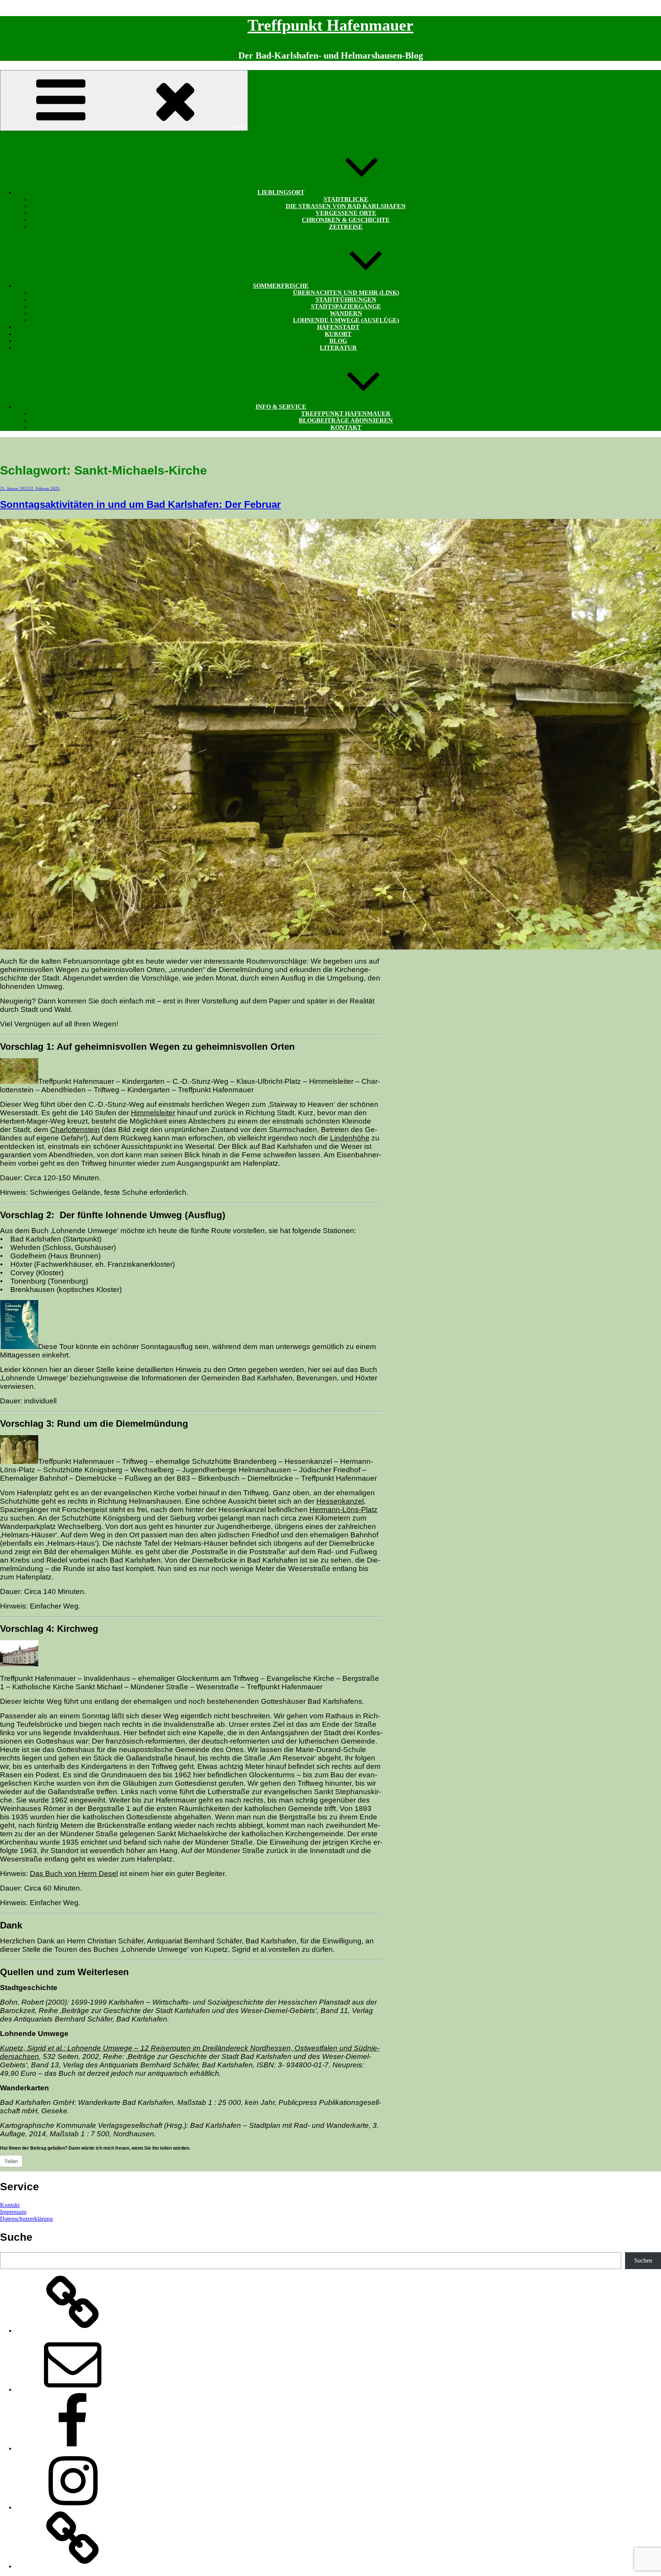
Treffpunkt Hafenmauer (330, 25)
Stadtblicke (346, 199)
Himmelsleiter (153, 1113)
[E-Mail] (73, 2389)
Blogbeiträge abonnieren (346, 420)
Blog (338, 341)
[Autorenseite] (73, 2330)
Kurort (338, 334)
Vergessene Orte (346, 213)
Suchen (643, 2260)
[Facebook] (73, 2448)
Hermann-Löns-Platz (344, 1510)
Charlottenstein (75, 1130)
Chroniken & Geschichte (346, 220)
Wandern (346, 313)
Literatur (338, 348)
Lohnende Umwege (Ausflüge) (346, 320)
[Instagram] (73, 2507)
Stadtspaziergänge (346, 306)
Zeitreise (346, 227)
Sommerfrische (281, 286)
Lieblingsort (281, 192)
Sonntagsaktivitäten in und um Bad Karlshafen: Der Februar (140, 504)
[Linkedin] (73, 2566)
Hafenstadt (338, 327)
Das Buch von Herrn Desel (74, 1874)
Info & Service (281, 407)
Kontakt (346, 427)
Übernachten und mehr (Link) (346, 293)
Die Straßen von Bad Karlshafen (346, 206)
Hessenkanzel (340, 1501)
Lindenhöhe (350, 1138)
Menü (239, 127)
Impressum (13, 2212)
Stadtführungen (346, 299)
